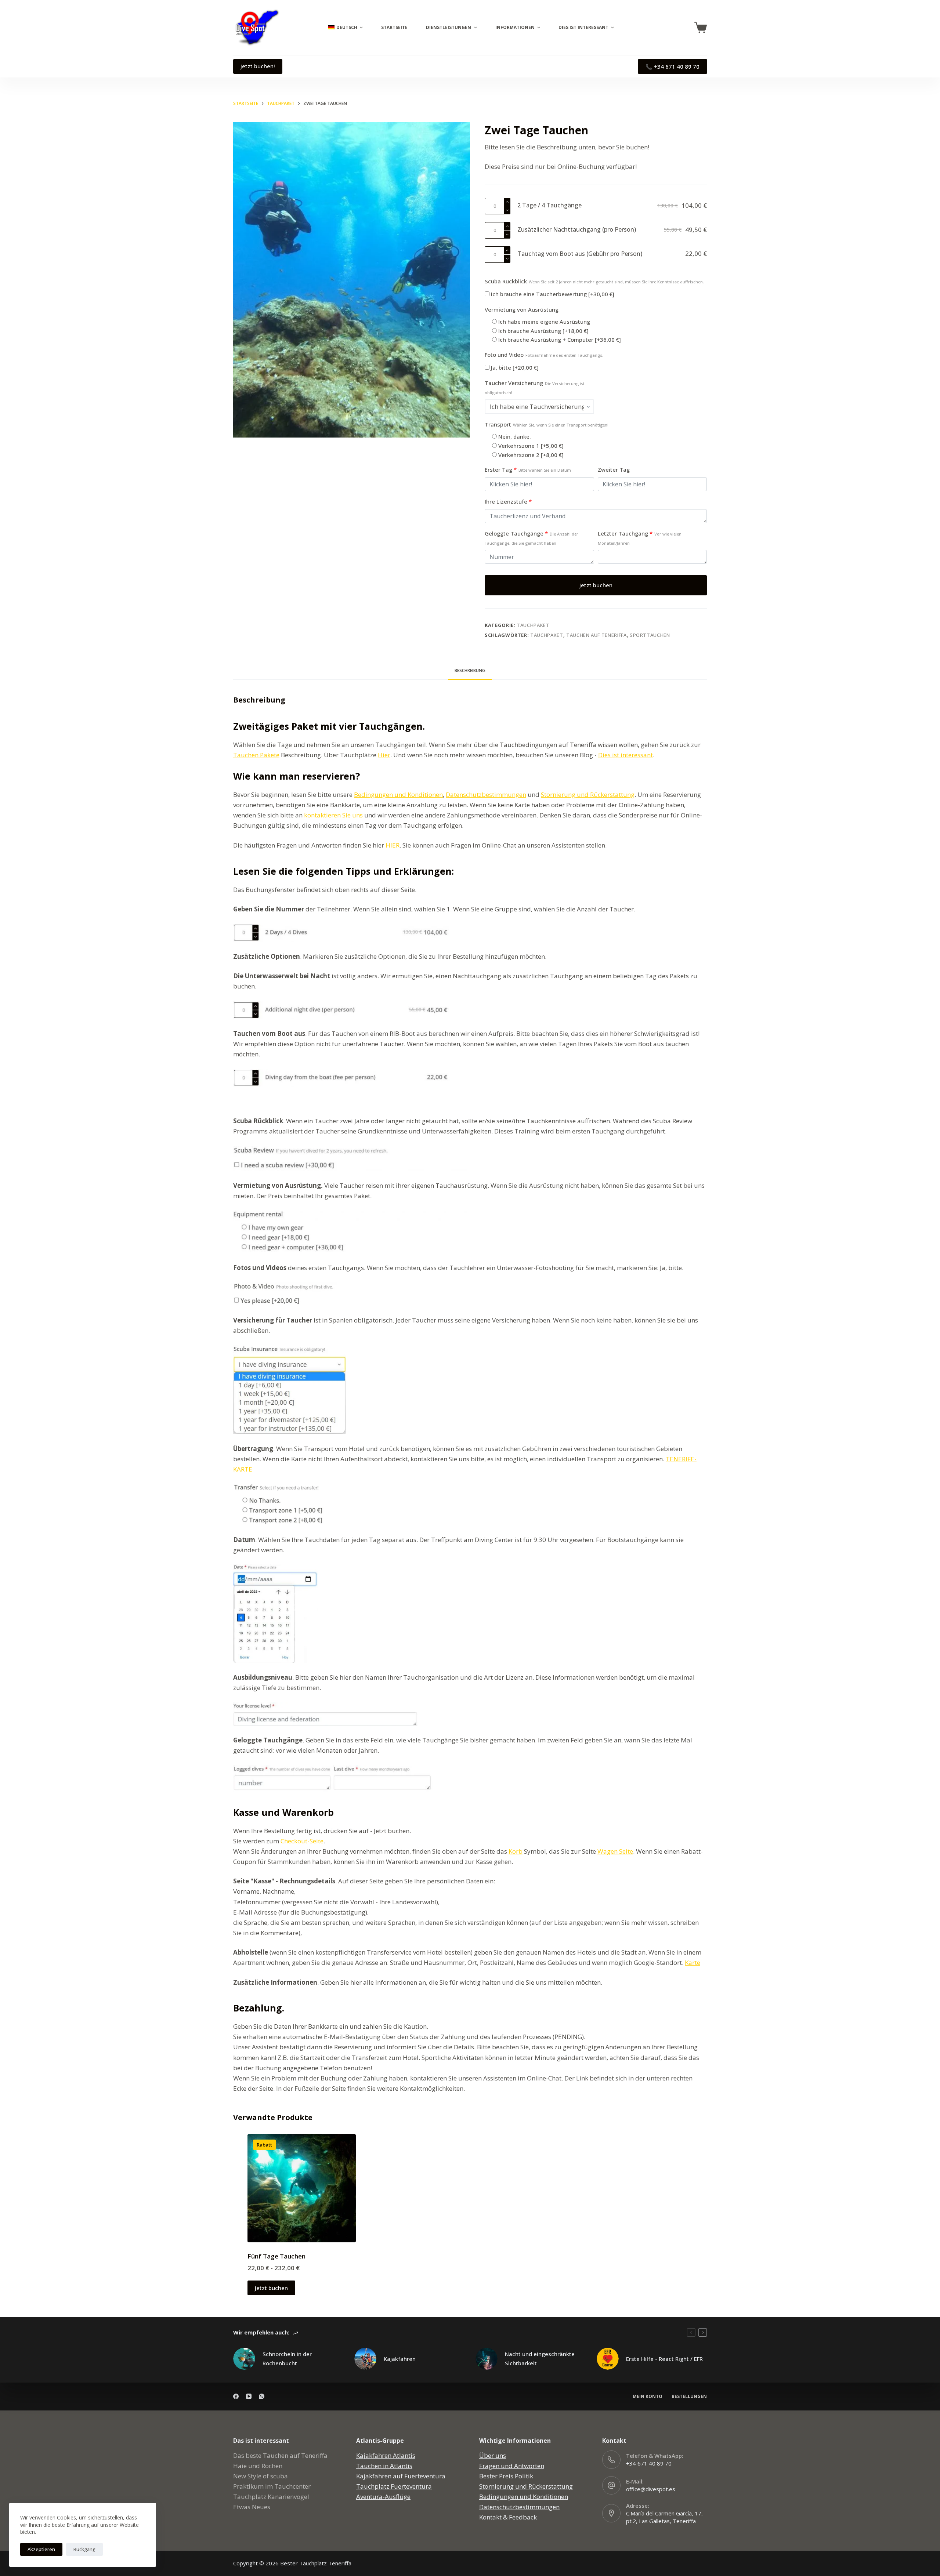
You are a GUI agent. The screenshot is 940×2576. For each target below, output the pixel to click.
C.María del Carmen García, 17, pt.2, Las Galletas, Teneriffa (664, 2517)
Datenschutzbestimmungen (486, 794)
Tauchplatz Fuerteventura (394, 2486)
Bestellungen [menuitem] (689, 2397)
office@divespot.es (651, 2489)
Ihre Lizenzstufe (508, 501)
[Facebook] (236, 2396)
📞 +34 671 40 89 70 (673, 66)
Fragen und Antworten (512, 2466)
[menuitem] (344, 28)
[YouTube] (249, 2396)
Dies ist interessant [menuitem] (583, 27)
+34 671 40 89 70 (649, 2463)
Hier (384, 755)
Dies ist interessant (626, 755)
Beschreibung (470, 670)
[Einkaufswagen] (701, 28)
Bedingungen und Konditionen (398, 794)
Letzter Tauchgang (640, 538)
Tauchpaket (533, 625)
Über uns (493, 2455)
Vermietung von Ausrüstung (522, 309)
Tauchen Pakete (256, 755)
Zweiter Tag (614, 469)
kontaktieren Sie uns (333, 815)
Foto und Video (544, 355)
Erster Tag (528, 469)
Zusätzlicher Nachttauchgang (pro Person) (577, 229)
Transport (547, 424)
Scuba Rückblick (594, 281)
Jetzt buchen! (258, 66)
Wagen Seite (615, 1851)
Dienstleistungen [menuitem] (449, 27)
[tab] (470, 670)
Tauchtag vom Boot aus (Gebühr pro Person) (580, 254)
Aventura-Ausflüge (383, 2497)
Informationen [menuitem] (515, 27)
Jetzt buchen (596, 585)
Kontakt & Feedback (508, 2517)
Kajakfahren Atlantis (386, 2455)
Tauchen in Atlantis (384, 2466)
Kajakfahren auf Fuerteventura (401, 2476)
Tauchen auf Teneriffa (596, 635)
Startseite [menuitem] (394, 27)
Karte (693, 1962)
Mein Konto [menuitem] (648, 2397)
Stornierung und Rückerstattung (588, 794)
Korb (516, 1851)
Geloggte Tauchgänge (532, 538)
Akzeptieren (41, 2549)
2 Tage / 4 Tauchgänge (549, 205)
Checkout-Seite (302, 1841)
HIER (393, 845)
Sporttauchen (650, 635)
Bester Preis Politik (506, 2476)
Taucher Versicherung (535, 387)
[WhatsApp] (262, 2396)
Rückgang (84, 2549)
